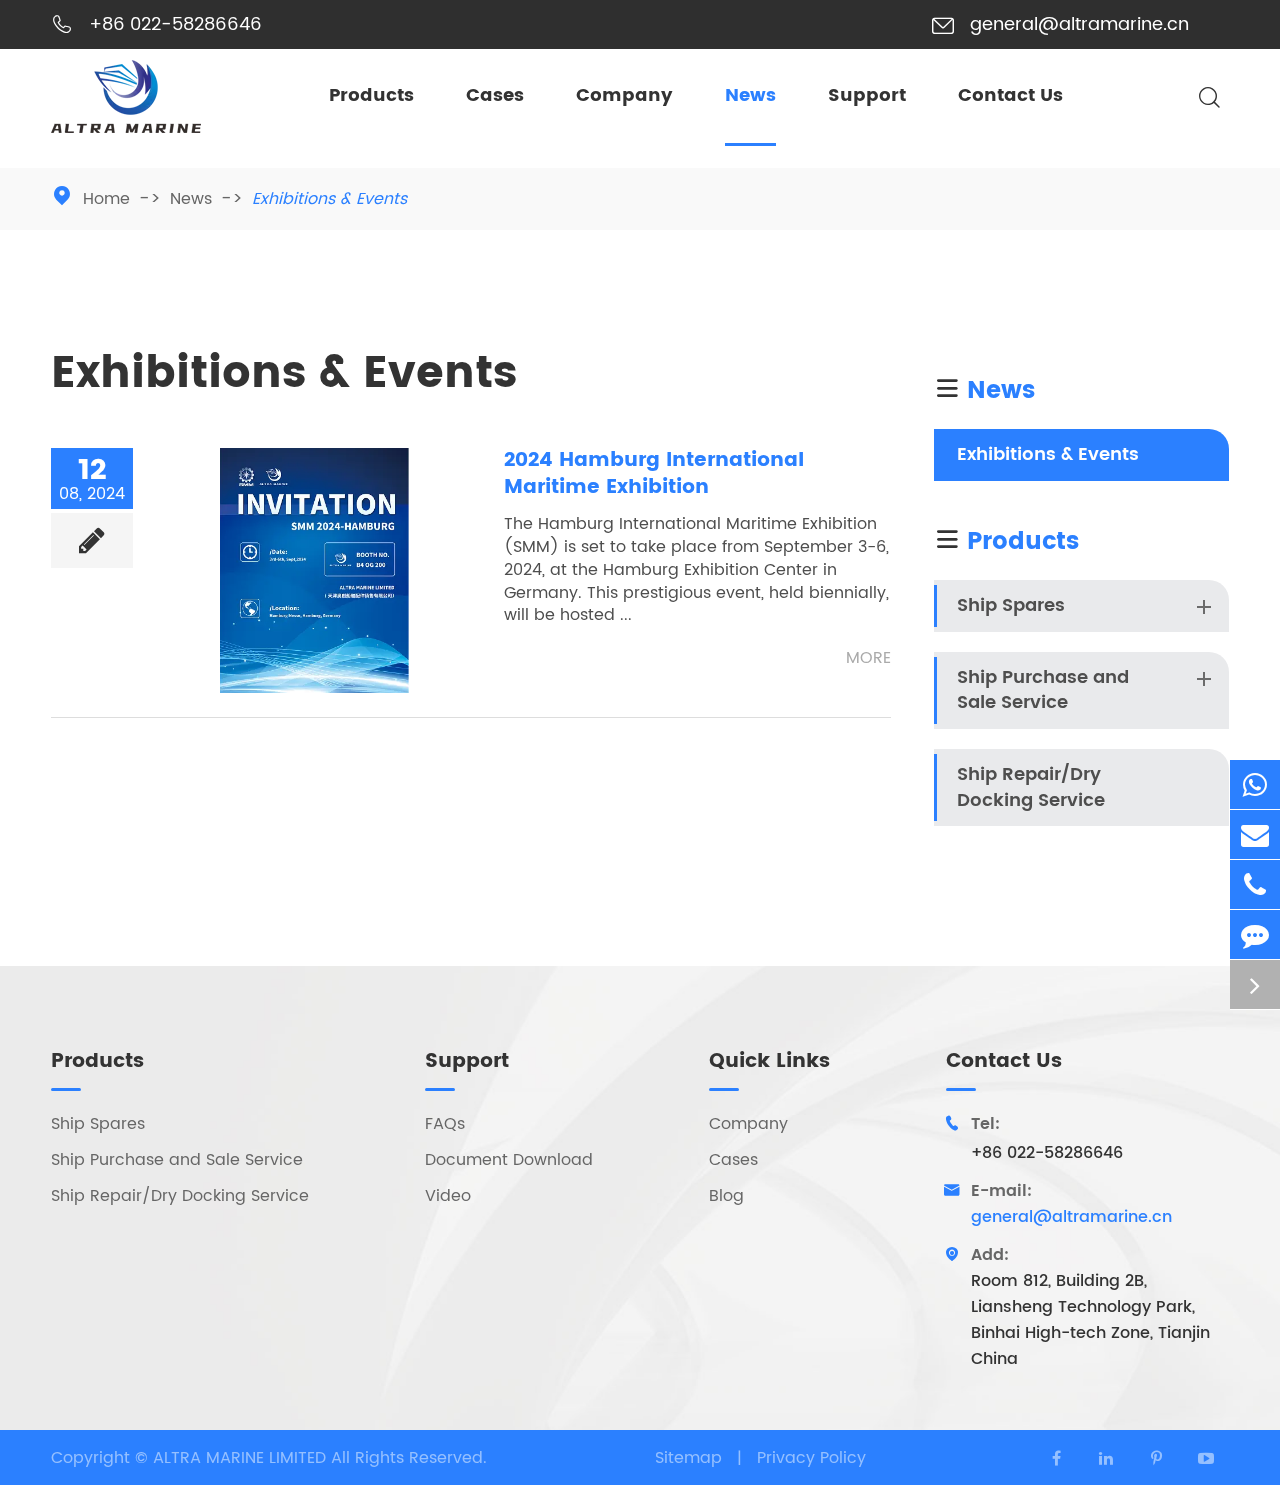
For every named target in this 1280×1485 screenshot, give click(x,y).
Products (371, 95)
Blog (726, 1196)
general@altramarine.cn (1079, 24)
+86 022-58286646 (175, 24)
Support (867, 95)
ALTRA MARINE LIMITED (242, 1458)
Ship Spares (1011, 605)
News (750, 95)
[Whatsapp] (1255, 784)
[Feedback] (1255, 934)
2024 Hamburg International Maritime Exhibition (654, 473)
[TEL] (1255, 884)
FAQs (445, 1124)
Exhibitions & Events (329, 199)
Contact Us (1010, 95)
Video (448, 1196)
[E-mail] (1255, 834)
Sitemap (688, 1458)
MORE (868, 658)
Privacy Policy (811, 1458)
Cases (495, 95)
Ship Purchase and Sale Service (1043, 690)
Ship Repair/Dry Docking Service (1031, 787)
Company (624, 95)
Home (106, 199)
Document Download (509, 1160)
